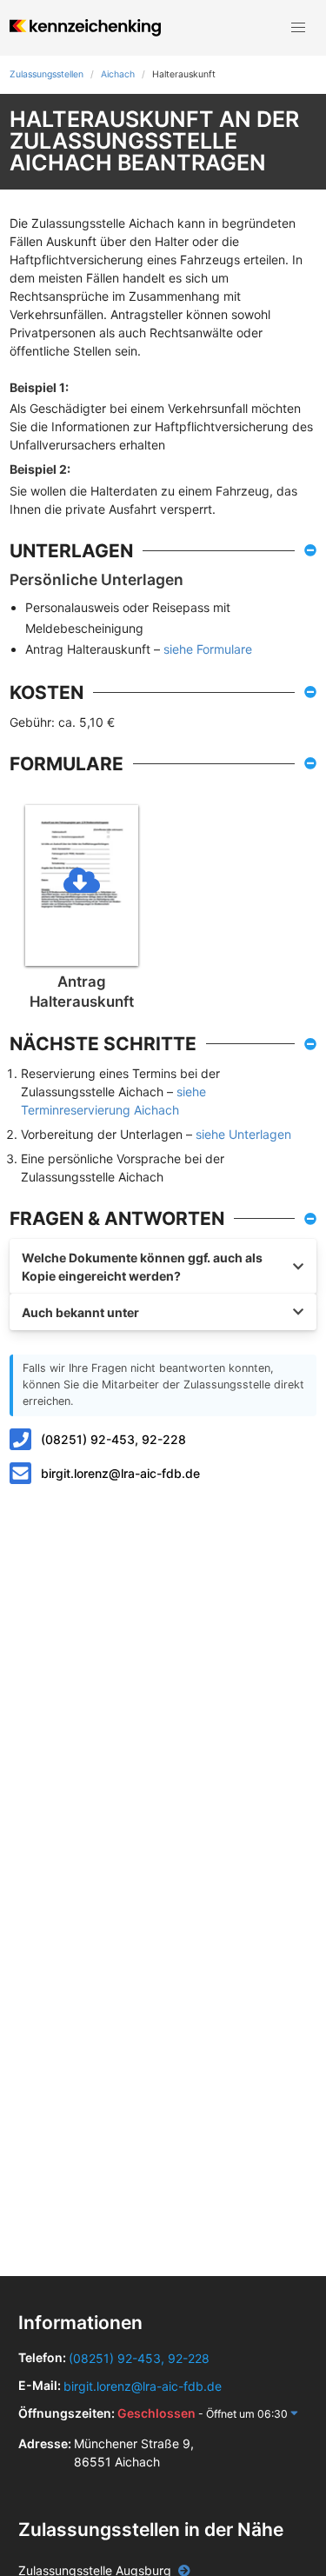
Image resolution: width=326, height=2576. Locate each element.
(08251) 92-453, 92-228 (113, 1439)
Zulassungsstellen (47, 74)
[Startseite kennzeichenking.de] (85, 28)
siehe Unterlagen (243, 1134)
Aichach (118, 74)
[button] (298, 28)
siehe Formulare (208, 649)
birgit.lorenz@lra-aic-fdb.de (120, 1473)
